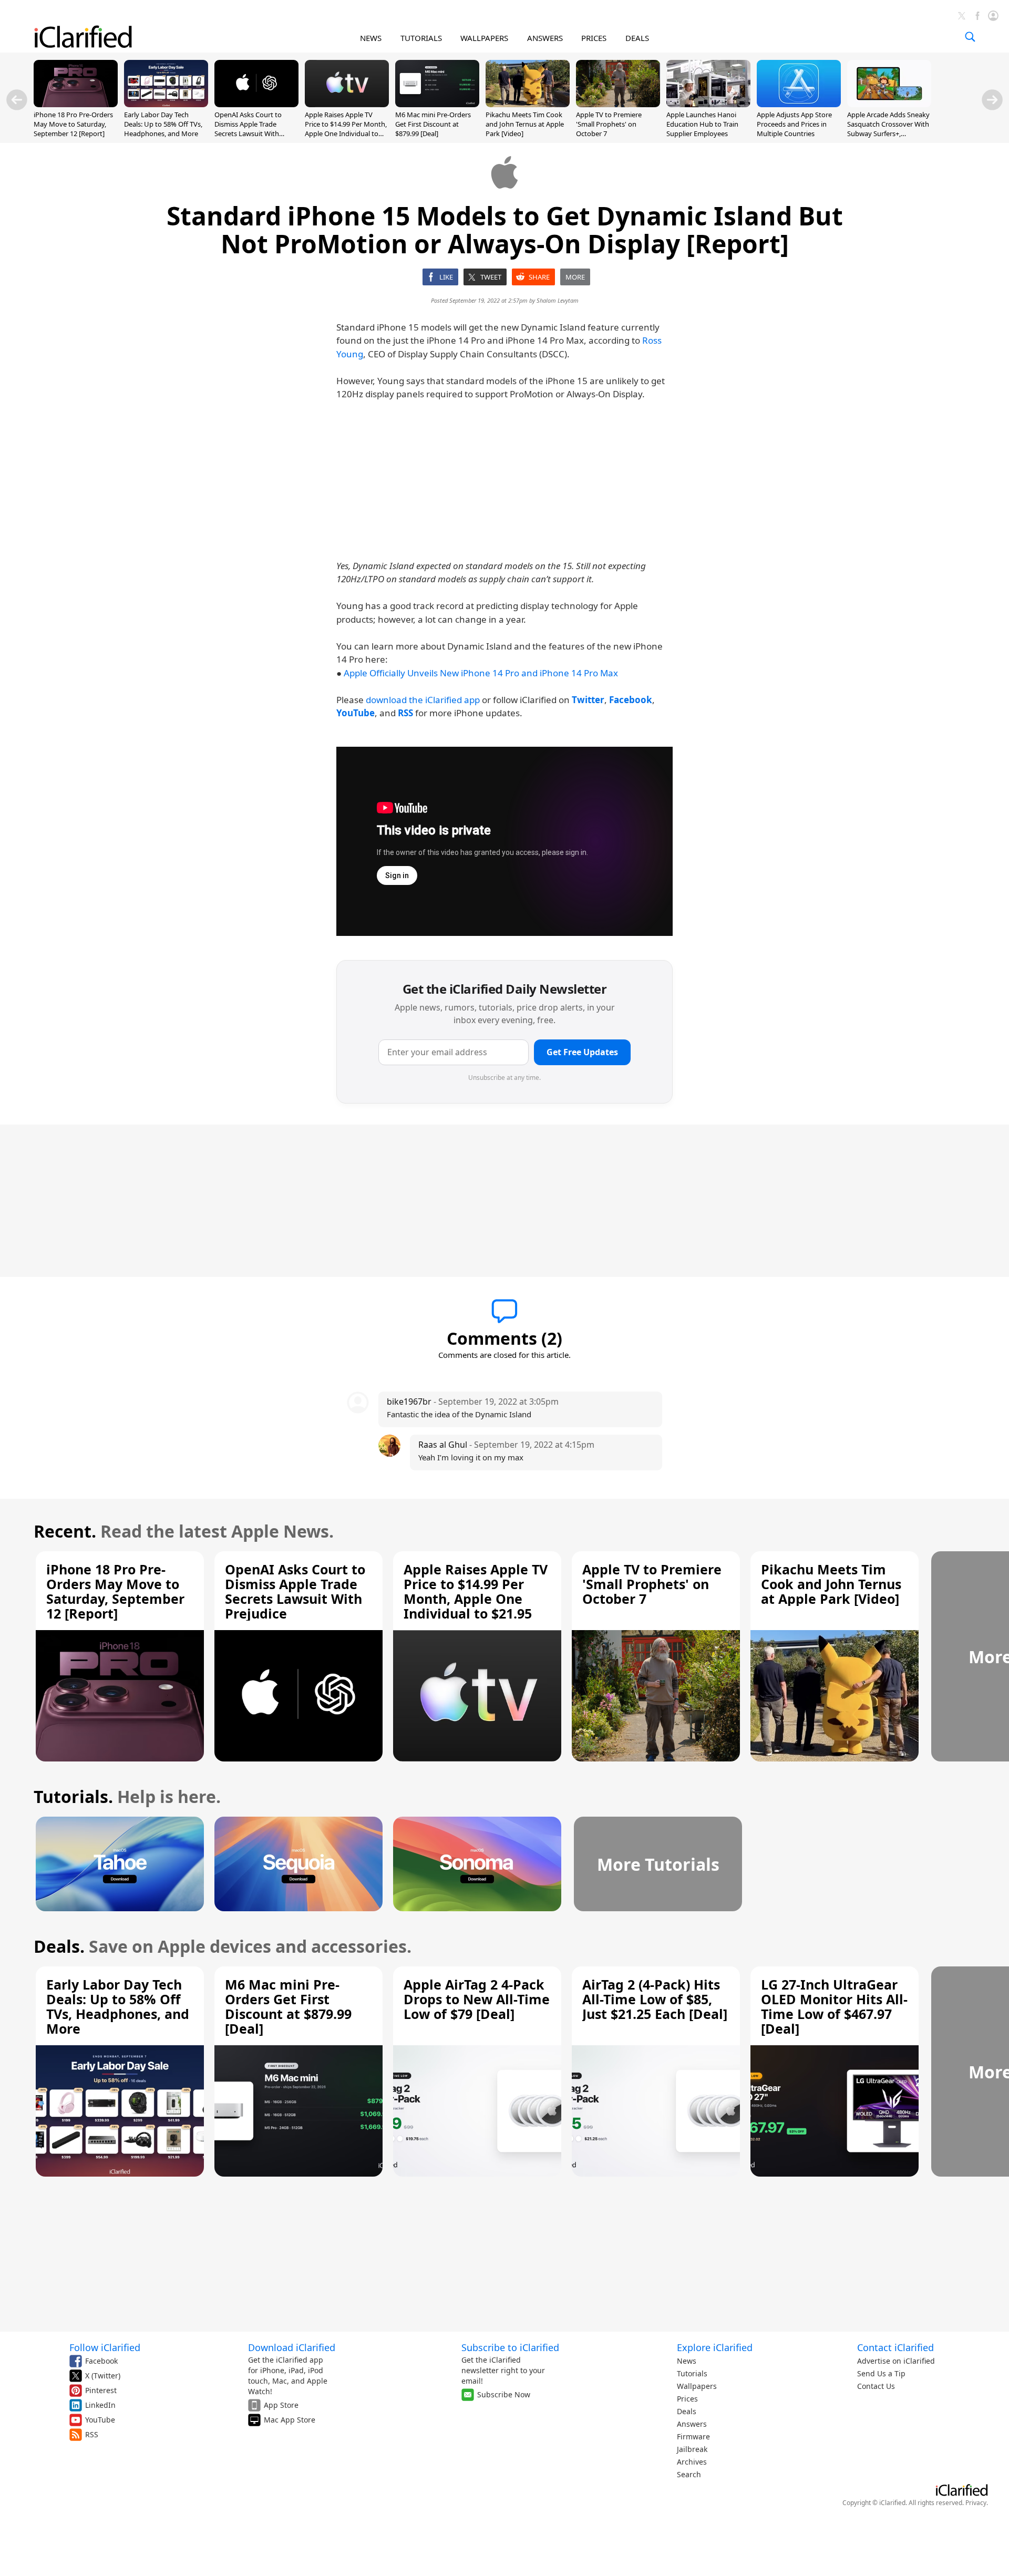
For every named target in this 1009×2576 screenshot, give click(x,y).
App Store (281, 2405)
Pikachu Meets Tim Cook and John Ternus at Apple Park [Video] (525, 124)
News (687, 2361)
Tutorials (692, 2373)
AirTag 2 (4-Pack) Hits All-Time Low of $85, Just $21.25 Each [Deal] (655, 1999)
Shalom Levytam (558, 300)
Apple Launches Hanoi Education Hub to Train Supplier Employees (702, 124)
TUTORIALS (421, 38)
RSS (92, 2434)
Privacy (976, 2503)
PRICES (594, 38)
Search (689, 2474)
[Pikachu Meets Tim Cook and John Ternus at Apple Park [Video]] (528, 104)
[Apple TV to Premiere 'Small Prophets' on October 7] (618, 104)
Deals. (59, 1946)
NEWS (371, 38)
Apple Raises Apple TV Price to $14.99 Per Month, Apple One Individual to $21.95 (346, 129)
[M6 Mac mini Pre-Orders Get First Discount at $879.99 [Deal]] (437, 104)
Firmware (693, 2436)
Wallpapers (697, 2386)
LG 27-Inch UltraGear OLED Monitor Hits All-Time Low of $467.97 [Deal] (834, 2006)
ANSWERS (545, 38)
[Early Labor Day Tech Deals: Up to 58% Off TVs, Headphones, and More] (166, 104)
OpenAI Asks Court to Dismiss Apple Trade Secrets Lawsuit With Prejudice (248, 129)
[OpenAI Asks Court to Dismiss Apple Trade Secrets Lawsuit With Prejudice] (256, 104)
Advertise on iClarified (896, 2361)
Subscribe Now (504, 2394)
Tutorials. (73, 1796)
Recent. (65, 1531)
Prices (687, 2399)
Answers (692, 2424)
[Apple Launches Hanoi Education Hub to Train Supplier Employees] (708, 104)
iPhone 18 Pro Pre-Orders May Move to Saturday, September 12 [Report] (73, 124)
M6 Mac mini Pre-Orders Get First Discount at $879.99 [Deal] (433, 124)
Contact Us (876, 2386)
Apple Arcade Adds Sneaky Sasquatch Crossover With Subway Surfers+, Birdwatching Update (888, 129)
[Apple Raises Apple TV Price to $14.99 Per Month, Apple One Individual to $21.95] (347, 104)
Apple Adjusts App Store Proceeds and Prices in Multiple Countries (794, 124)
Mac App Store (290, 2420)
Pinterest (101, 2390)
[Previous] (17, 100)
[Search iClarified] (970, 37)
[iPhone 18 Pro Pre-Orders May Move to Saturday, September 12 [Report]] (76, 104)
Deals (687, 2411)
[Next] (992, 100)
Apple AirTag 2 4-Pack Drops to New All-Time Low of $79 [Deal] (477, 1999)
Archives (692, 2462)
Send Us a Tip (881, 2373)
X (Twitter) (103, 2376)
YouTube (100, 2420)
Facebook (101, 2361)
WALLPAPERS (484, 38)
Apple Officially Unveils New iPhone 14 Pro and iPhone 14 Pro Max (481, 673)
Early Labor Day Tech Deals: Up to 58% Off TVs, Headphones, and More (163, 124)
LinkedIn (100, 2405)
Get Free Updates (582, 1052)
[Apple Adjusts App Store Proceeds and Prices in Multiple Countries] (799, 104)
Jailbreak (692, 2449)
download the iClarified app (423, 700)
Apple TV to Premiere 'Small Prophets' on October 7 (609, 124)
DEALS (637, 38)
